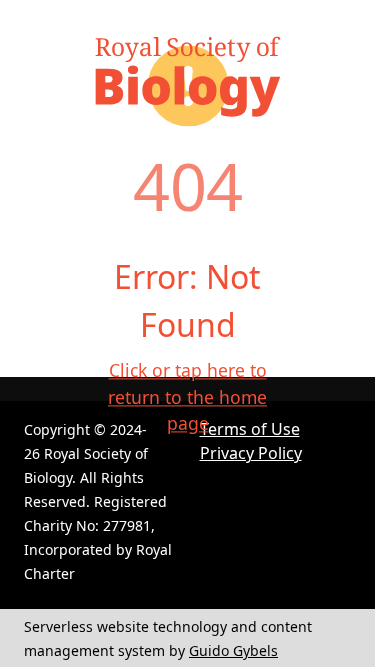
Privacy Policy (251, 453)
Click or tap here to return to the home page (187, 397)
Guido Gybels (233, 650)
